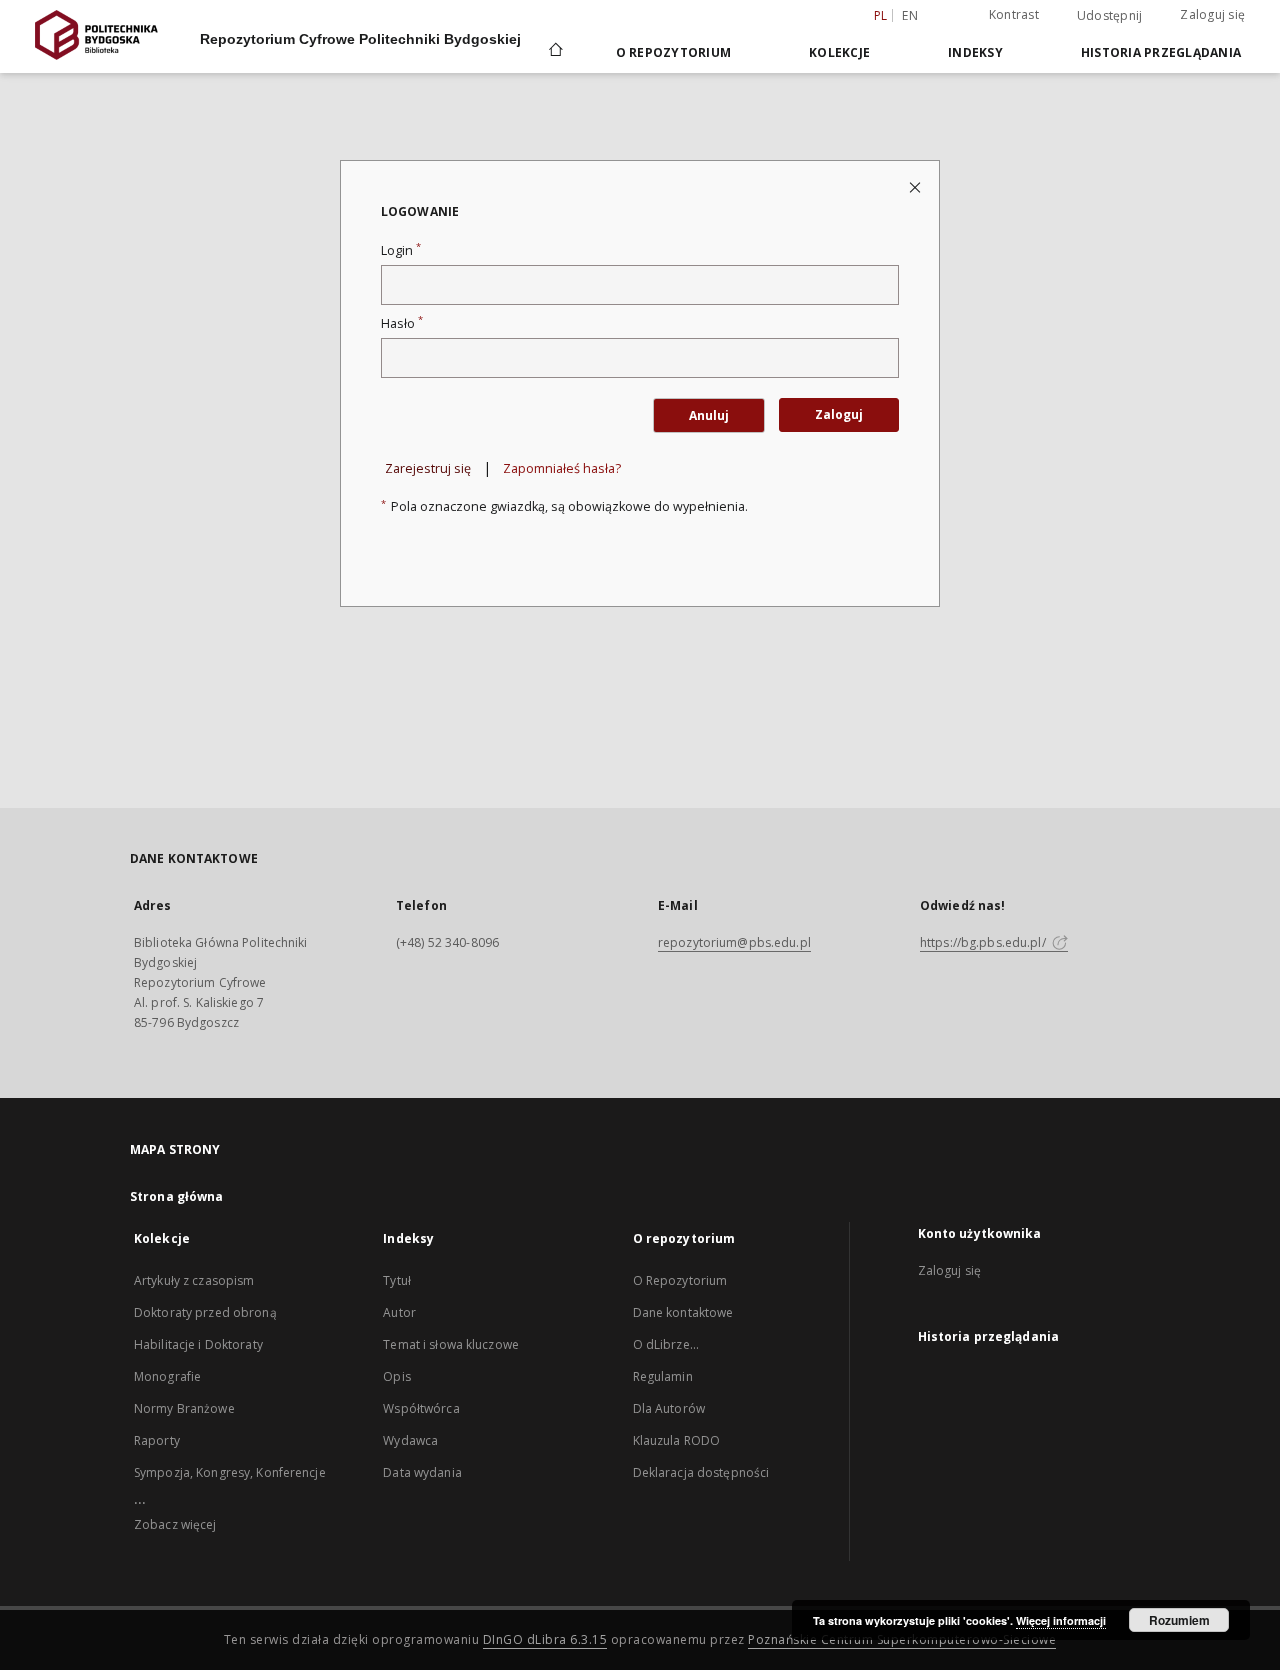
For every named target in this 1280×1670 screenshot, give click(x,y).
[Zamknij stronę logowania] (916, 186)
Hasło (402, 323)
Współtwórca (421, 1408)
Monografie (167, 1376)
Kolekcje (839, 52)
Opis (396, 1376)
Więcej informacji (1061, 1620)
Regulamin (663, 1376)
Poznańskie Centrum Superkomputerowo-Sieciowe (902, 1639)
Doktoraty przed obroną (205, 1312)
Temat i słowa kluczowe (451, 1344)
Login (401, 250)
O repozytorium (674, 52)
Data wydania (422, 1472)
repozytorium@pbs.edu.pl (734, 942)
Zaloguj (839, 414)
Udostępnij (1110, 16)
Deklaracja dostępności (701, 1472)
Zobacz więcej (175, 1524)
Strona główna (177, 1196)
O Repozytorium (680, 1280)
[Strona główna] (554, 52)
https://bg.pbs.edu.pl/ (984, 942)
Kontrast (1014, 14)
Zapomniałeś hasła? (562, 468)
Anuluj (709, 415)
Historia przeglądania (1161, 52)
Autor (399, 1312)
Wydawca (410, 1440)
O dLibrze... (666, 1344)
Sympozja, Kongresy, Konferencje (230, 1472)
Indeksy (975, 52)
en (910, 15)
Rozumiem (1179, 1620)
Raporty (157, 1440)
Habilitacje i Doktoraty (198, 1344)
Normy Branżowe (184, 1408)
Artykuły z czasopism (194, 1280)
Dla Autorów (669, 1408)
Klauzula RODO (677, 1440)
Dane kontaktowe (683, 1312)
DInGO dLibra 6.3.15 (545, 1639)
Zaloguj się (1212, 14)
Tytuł (397, 1280)
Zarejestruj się (428, 468)
